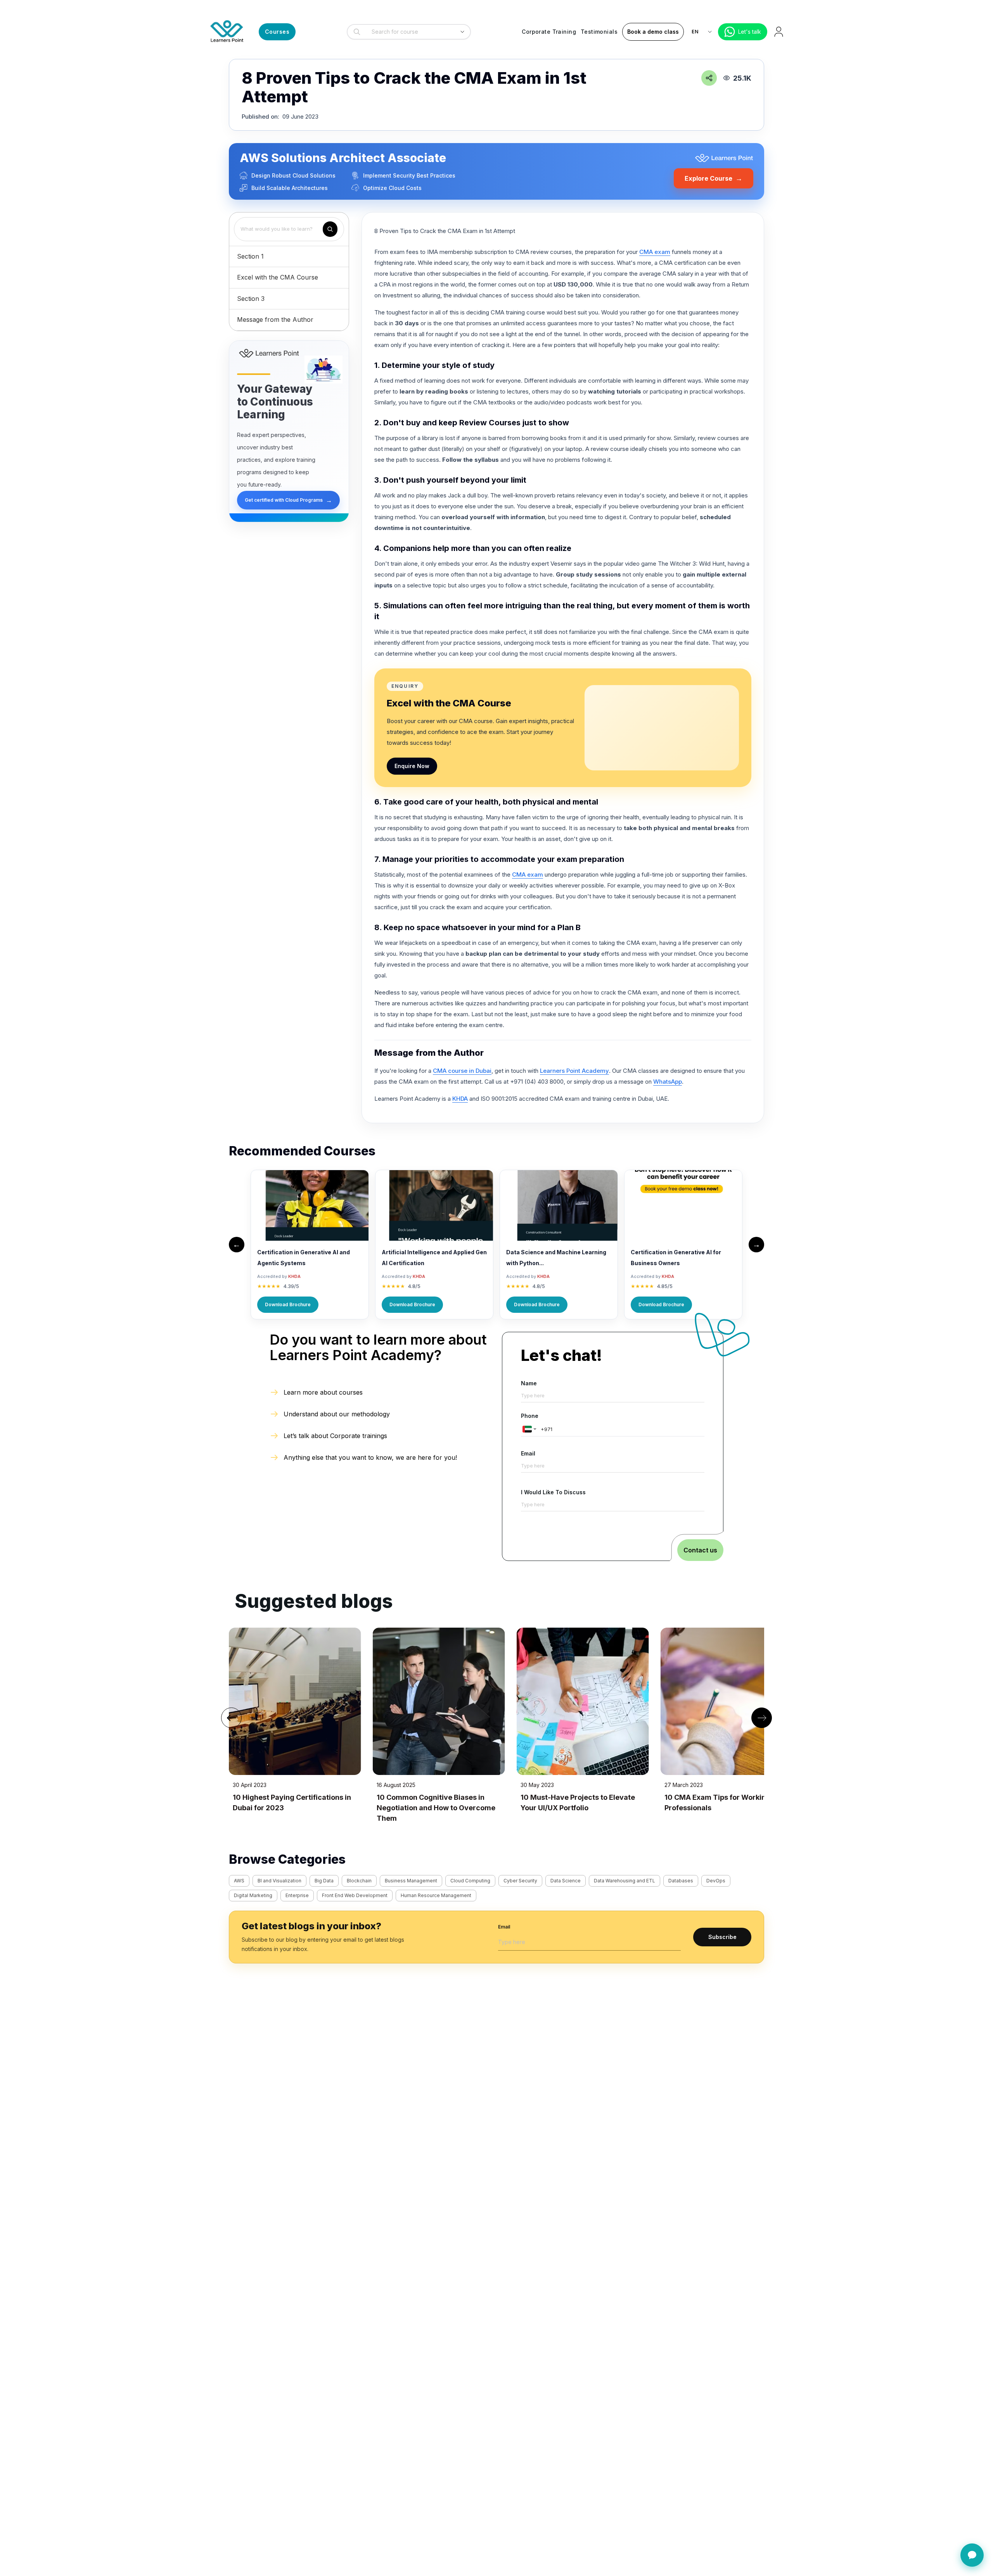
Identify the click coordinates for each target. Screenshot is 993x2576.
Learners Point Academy (574, 1071)
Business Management (411, 1881)
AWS (239, 1881)
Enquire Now (412, 766)
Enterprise (297, 1895)
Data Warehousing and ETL (625, 1881)
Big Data (324, 1881)
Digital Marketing (253, 1895)
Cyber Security (520, 1881)
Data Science (566, 1881)
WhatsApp (668, 1082)
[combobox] (406, 32)
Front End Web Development (355, 1895)
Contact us (700, 1550)
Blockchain (359, 1881)
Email (528, 1453)
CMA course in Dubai (462, 1071)
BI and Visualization (279, 1881)
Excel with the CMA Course (278, 277)
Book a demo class (653, 32)
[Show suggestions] (462, 32)
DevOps (716, 1881)
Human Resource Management (436, 1895)
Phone (530, 1416)
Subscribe (722, 1937)
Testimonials (599, 32)
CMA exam (655, 252)
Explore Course (714, 178)
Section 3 (251, 299)
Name (529, 1383)
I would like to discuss (553, 1492)
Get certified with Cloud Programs (288, 500)
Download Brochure (288, 1304)
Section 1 (250, 256)
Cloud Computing (470, 1881)
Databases (681, 1881)
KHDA (460, 1099)
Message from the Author (275, 319)
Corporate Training (549, 32)
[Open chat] (972, 2555)
